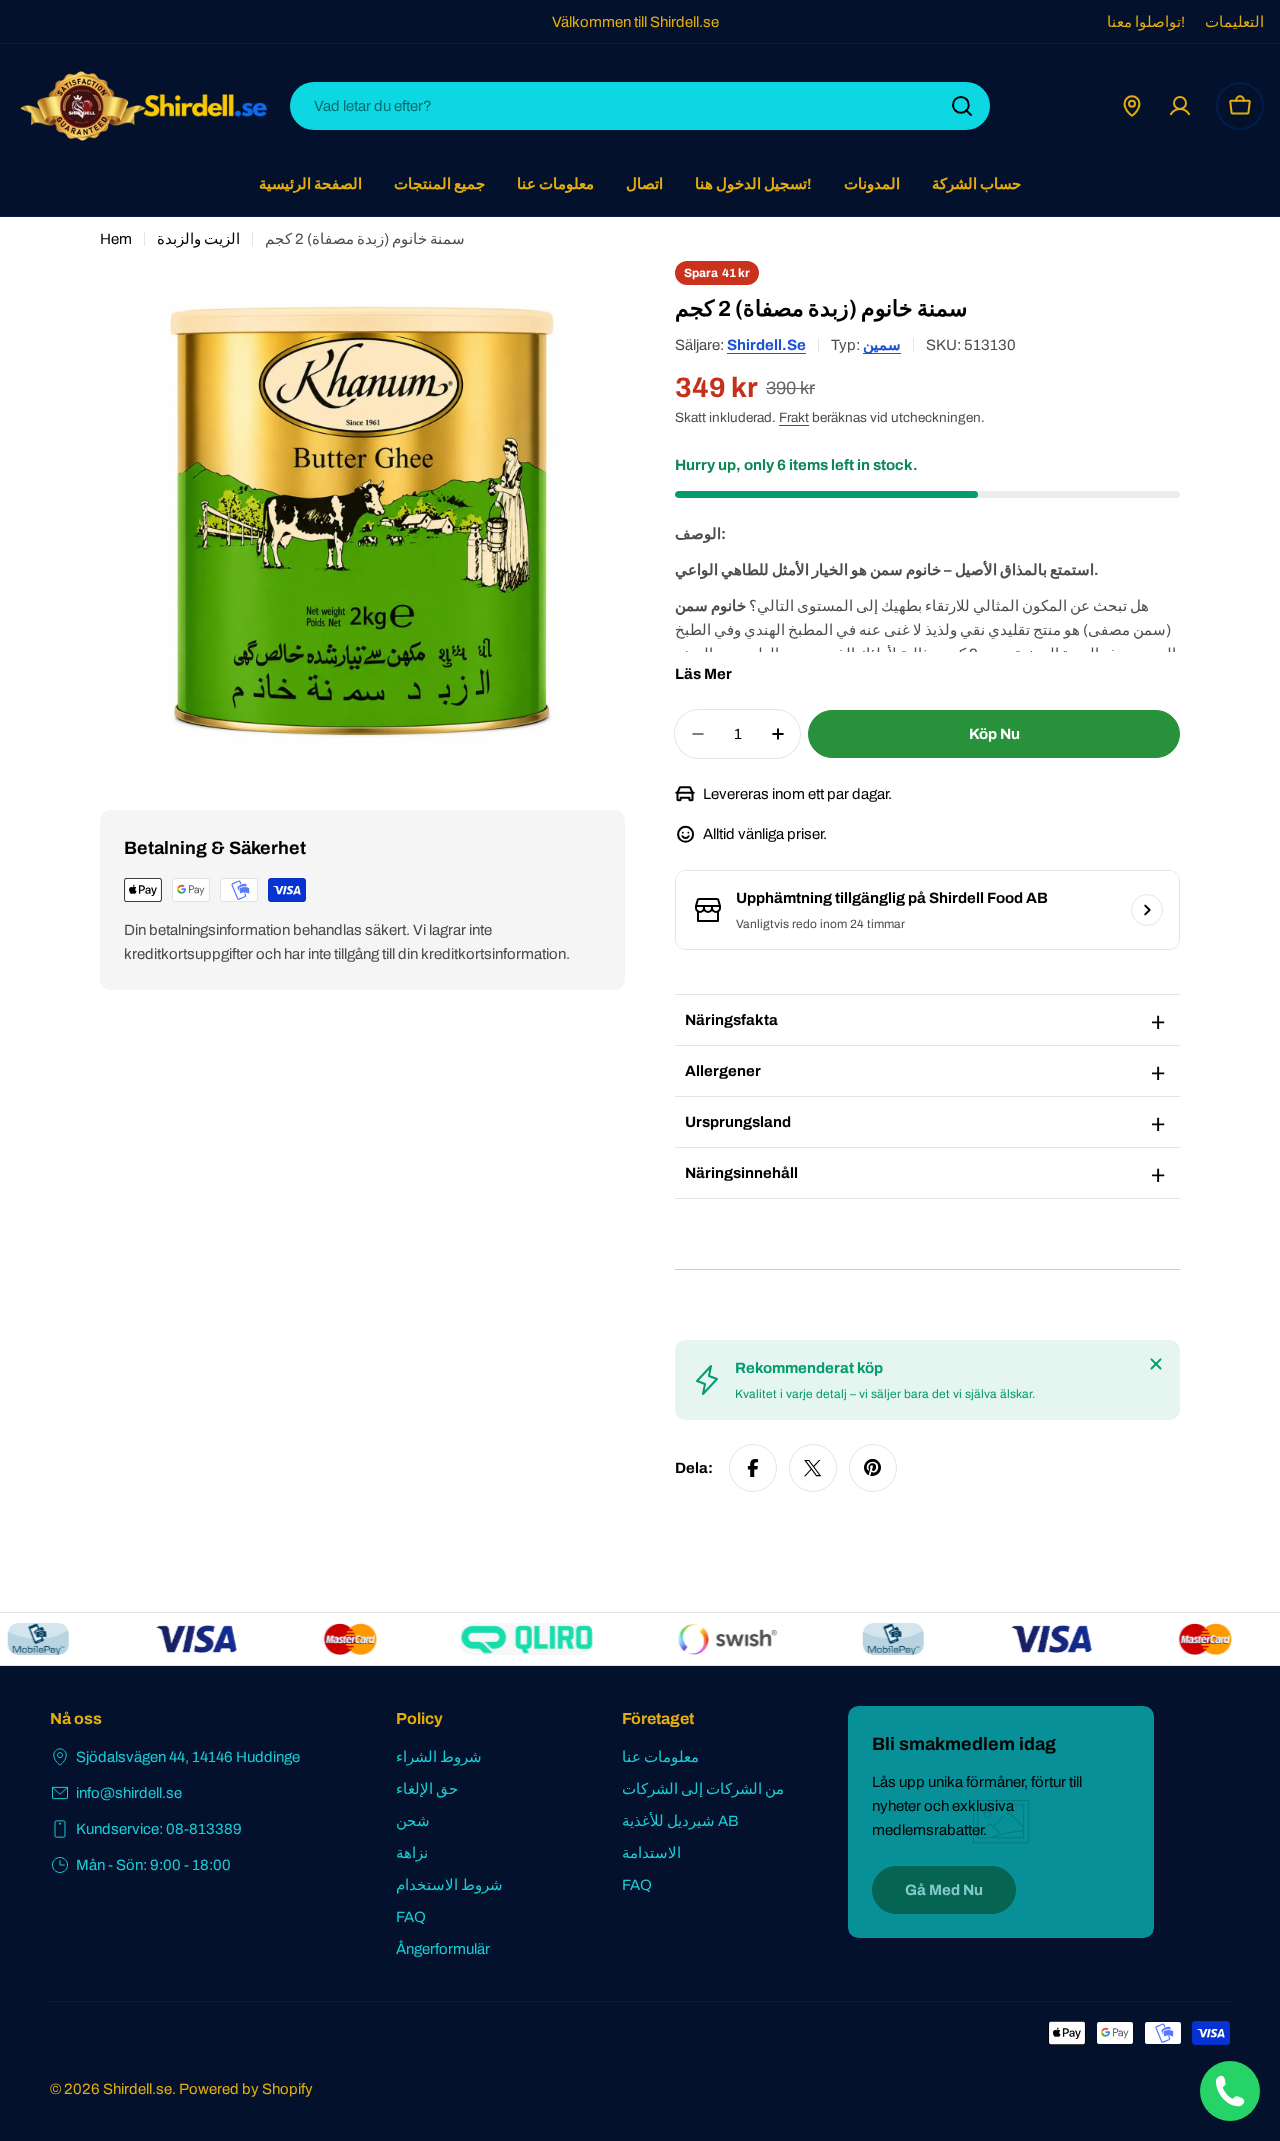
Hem (116, 239)
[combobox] (640, 106)
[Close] (1156, 1364)
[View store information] (1147, 910)
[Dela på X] (813, 1468)
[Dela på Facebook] (753, 1468)
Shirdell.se (766, 345)
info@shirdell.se (129, 1793)
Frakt (794, 417)
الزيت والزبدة (198, 239)
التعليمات (1234, 22)
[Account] (1180, 106)
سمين (882, 345)
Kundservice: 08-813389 (159, 1829)
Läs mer (703, 674)
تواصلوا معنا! (1146, 22)
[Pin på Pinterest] (873, 1468)
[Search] (962, 106)
